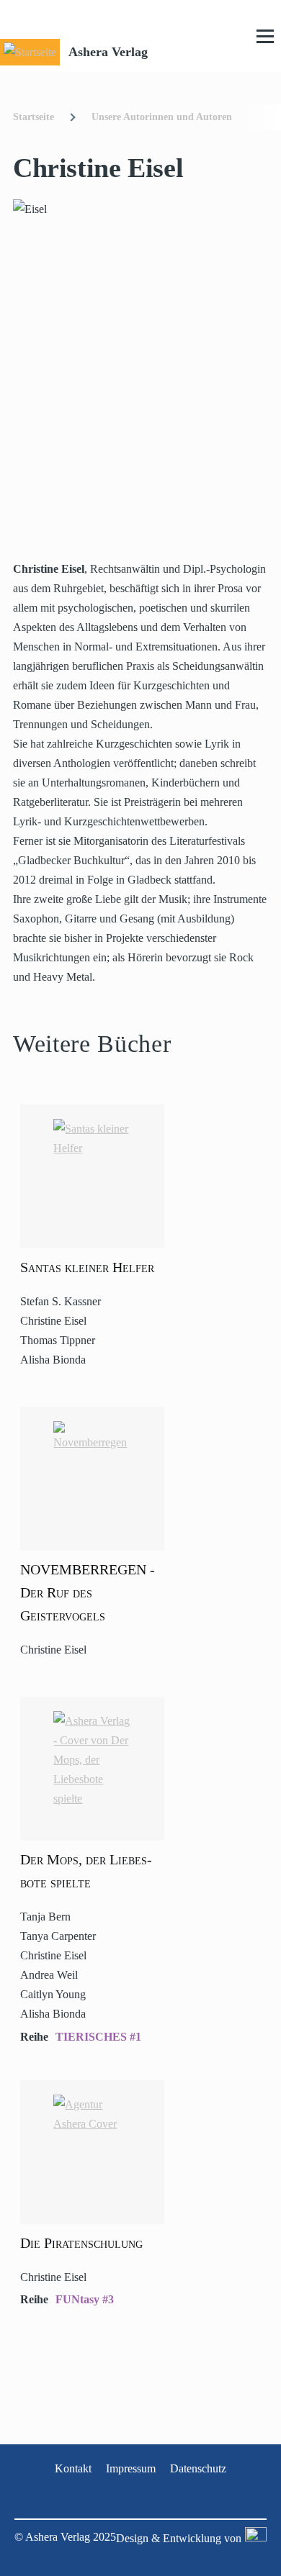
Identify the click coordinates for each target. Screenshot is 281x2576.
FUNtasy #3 (85, 2299)
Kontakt (73, 2468)
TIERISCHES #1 (98, 2037)
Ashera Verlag (108, 52)
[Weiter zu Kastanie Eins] (254, 2538)
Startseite (34, 117)
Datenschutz (198, 2468)
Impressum (131, 2468)
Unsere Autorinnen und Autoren (162, 117)
